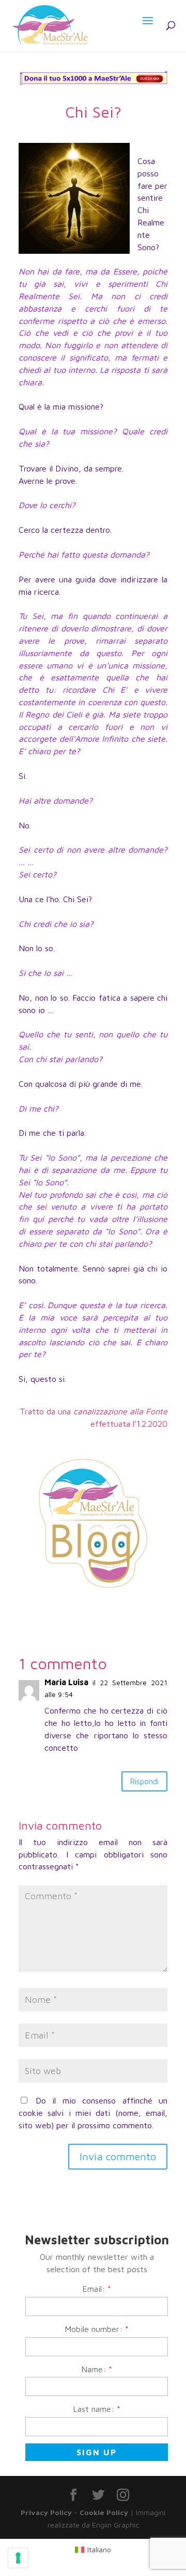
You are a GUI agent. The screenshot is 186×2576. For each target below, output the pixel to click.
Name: (97, 2369)
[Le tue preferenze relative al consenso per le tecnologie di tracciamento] (18, 2558)
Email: (97, 2289)
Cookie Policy (104, 2512)
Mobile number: (97, 2329)
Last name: (97, 2409)
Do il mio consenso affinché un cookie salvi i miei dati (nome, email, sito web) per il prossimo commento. (93, 2113)
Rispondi (144, 1781)
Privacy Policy (46, 2512)
